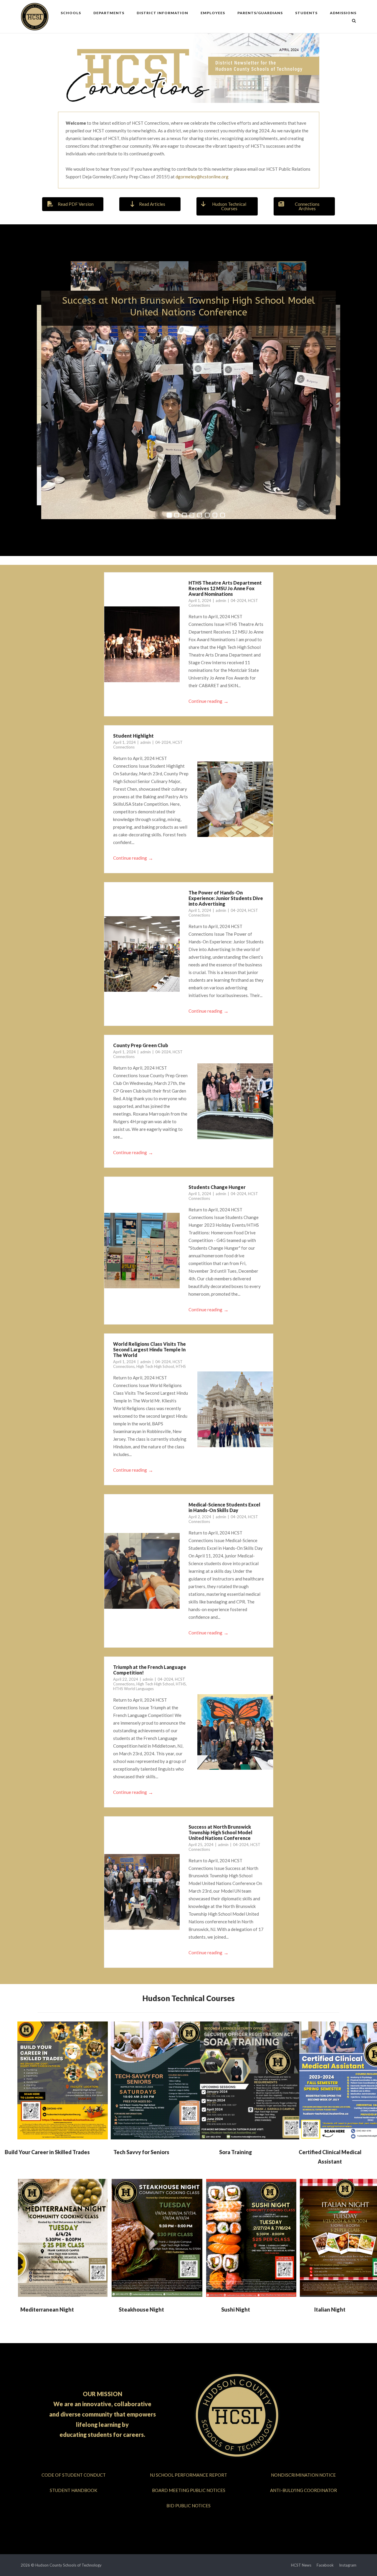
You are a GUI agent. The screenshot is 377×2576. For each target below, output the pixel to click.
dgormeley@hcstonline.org (202, 177)
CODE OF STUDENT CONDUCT (74, 2475)
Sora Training (236, 2152)
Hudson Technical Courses (188, 1998)
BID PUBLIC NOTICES (188, 2506)
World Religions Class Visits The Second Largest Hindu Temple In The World (149, 1349)
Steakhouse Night (141, 2309)
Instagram (348, 2565)
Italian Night (330, 2309)
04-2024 (238, 601)
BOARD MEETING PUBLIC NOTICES (189, 2490)
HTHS (181, 1366)
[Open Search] (354, 21)
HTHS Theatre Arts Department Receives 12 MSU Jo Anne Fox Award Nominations (225, 588)
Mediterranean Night (47, 2309)
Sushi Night (236, 2309)
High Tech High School (155, 1366)
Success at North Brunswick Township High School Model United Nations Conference (189, 306)
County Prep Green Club (141, 1045)
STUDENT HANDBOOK (73, 2490)
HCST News (301, 2565)
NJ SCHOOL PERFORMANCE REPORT (188, 2475)
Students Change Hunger (217, 1187)
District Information (162, 13)
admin (221, 601)
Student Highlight (133, 736)
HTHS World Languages (133, 1689)
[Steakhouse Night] (157, 2238)
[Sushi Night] (251, 2238)
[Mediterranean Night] (63, 2238)
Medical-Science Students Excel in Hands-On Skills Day (224, 1507)
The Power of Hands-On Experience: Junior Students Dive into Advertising (226, 898)
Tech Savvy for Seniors (141, 2152)
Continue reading (209, 701)
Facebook (325, 2565)
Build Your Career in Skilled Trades (47, 2152)
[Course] (63, 2080)
